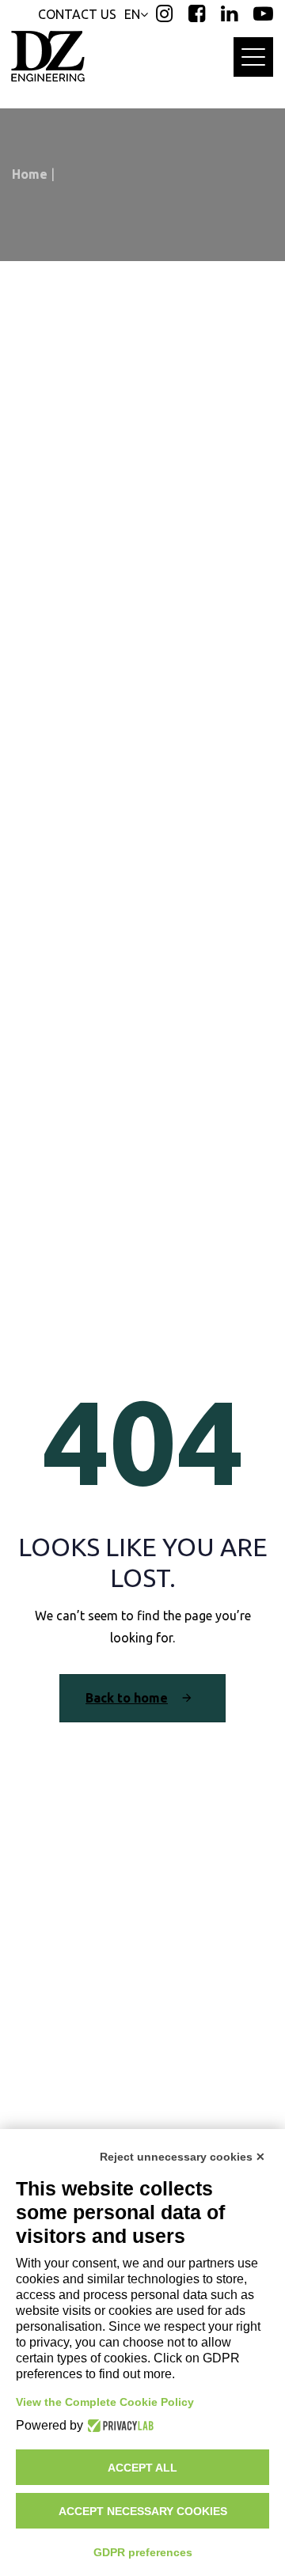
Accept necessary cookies (143, 2511)
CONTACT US (77, 14)
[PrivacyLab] (118, 2426)
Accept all (142, 2468)
